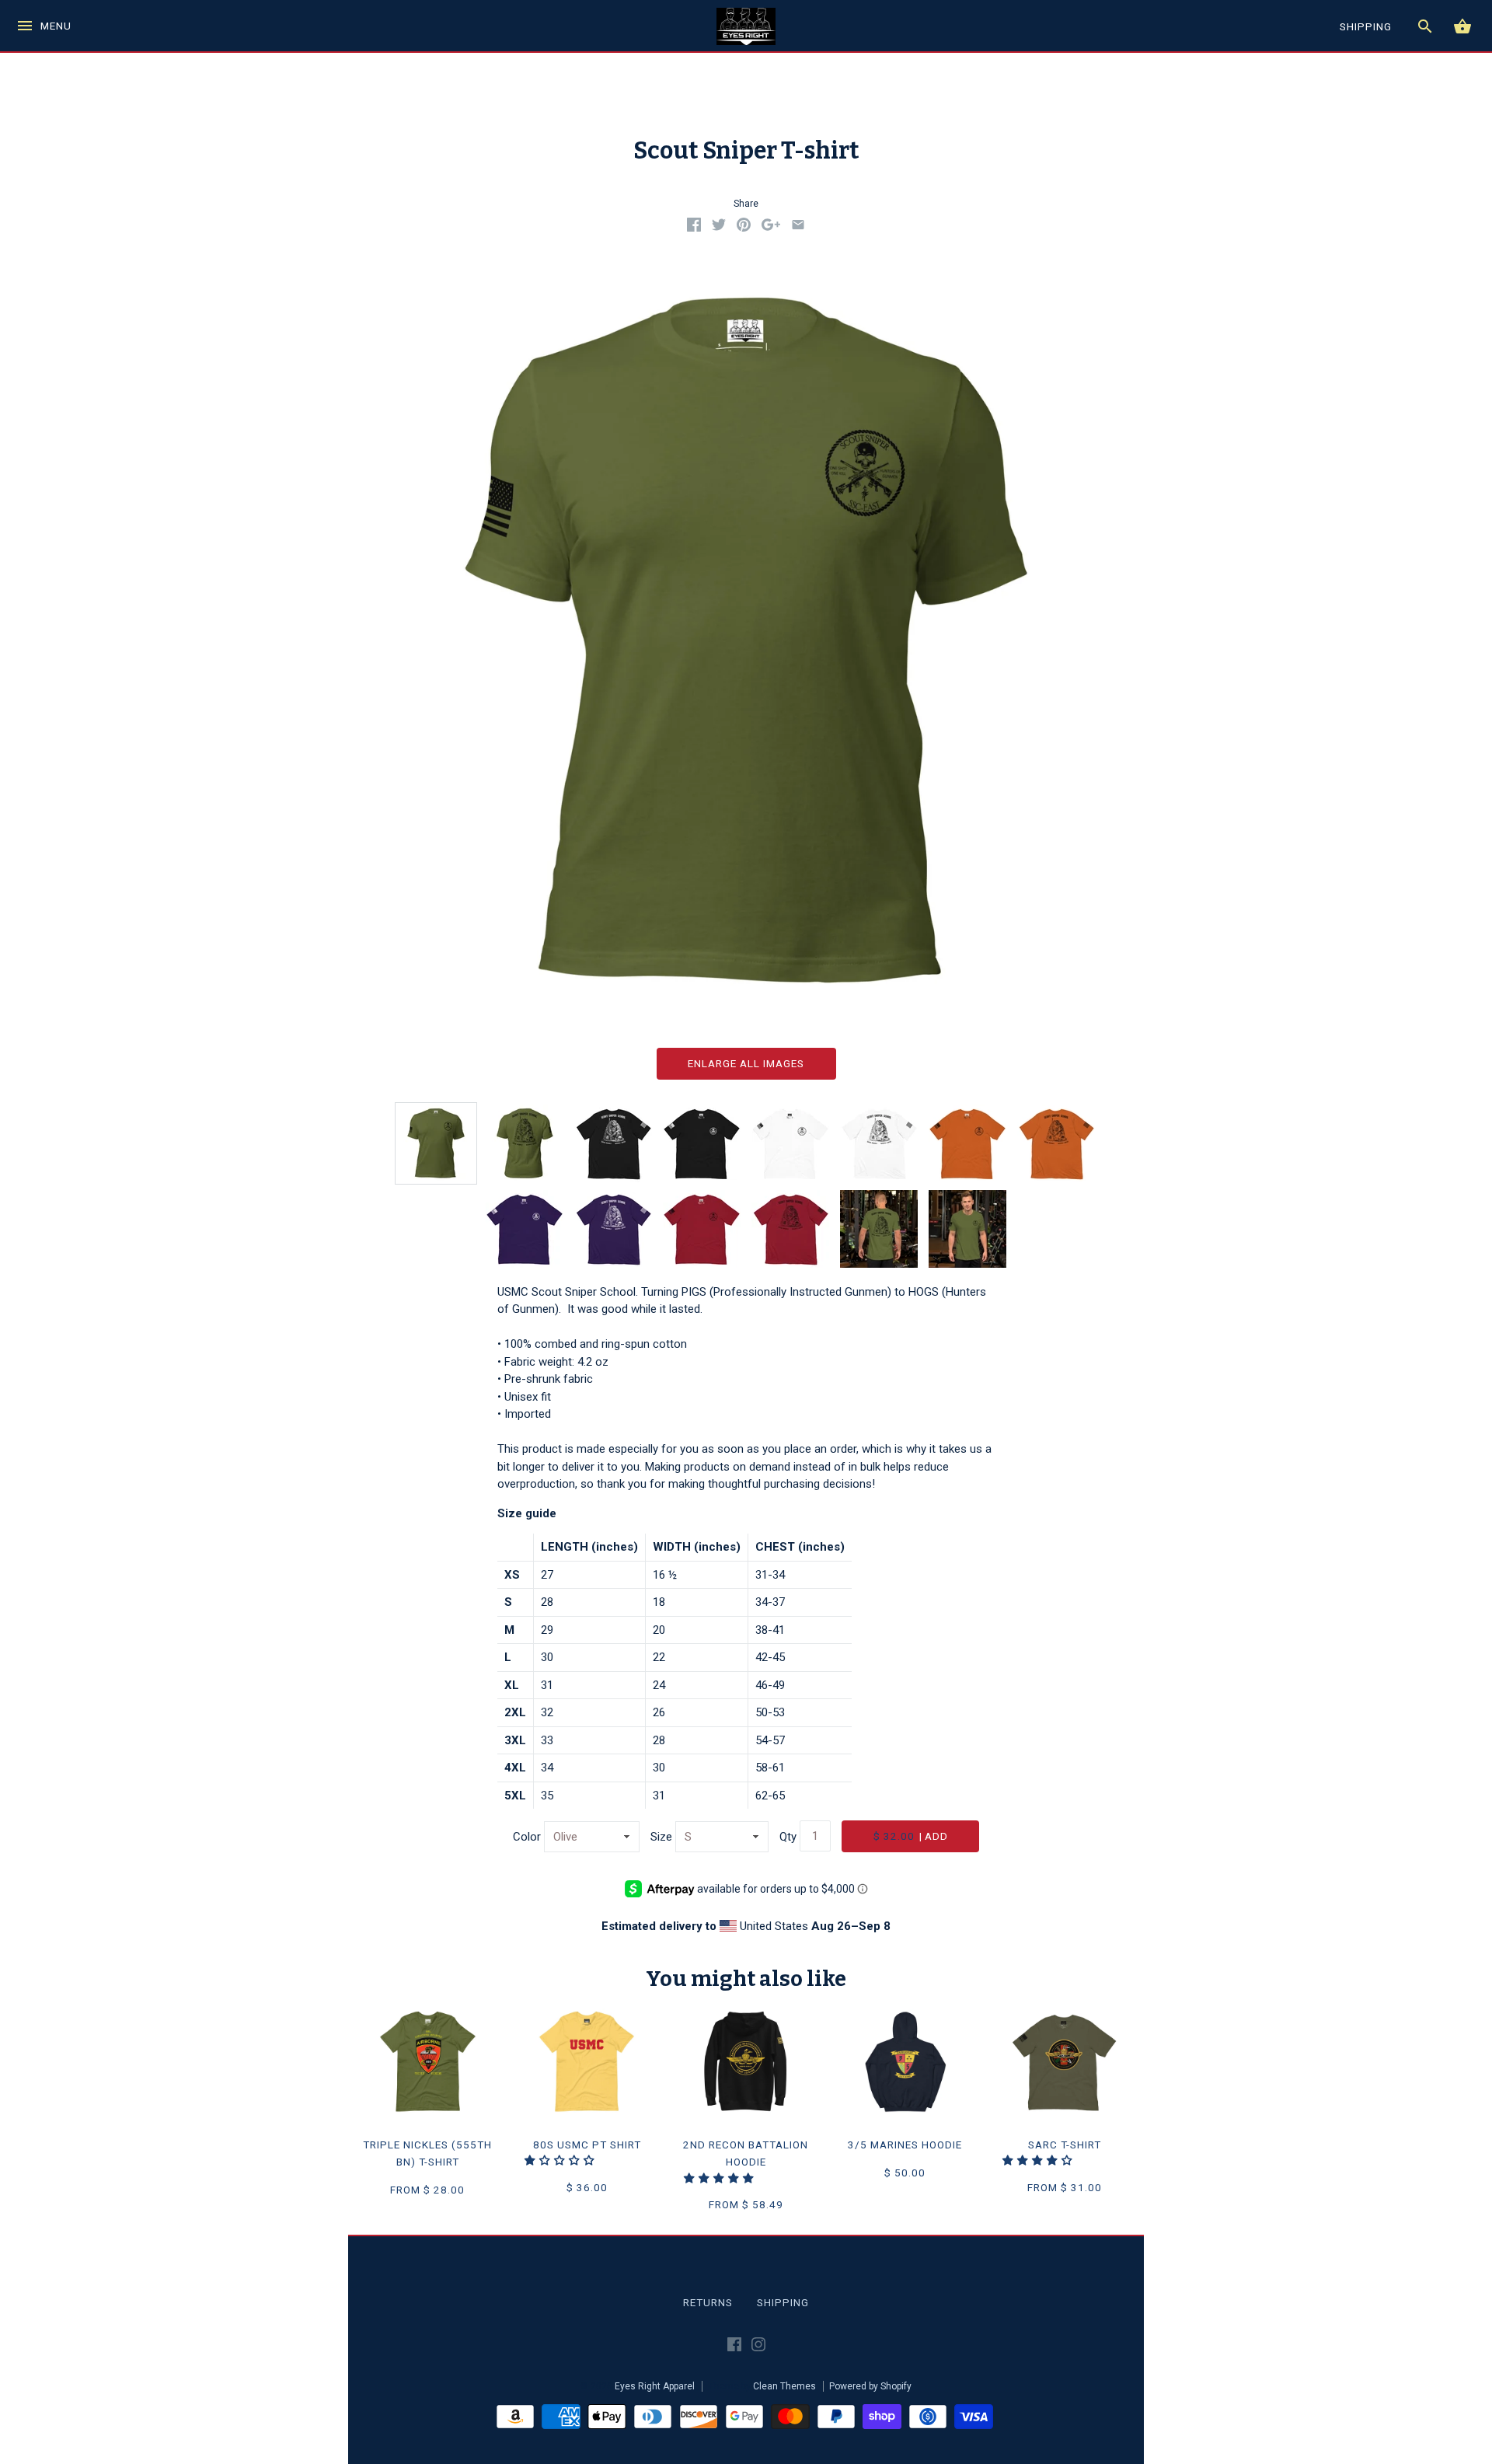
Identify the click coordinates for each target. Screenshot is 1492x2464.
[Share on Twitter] (719, 228)
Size (661, 1837)
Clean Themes (784, 2386)
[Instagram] (758, 2347)
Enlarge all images (746, 1063)
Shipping (783, 2302)
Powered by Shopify (870, 2386)
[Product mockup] (436, 1143)
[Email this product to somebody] (798, 228)
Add (911, 1836)
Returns (708, 2302)
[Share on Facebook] (694, 228)
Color (527, 1837)
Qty (788, 1837)
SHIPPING (1366, 26)
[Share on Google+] (771, 228)
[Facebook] (734, 2347)
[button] (561, 2160)
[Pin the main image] (744, 228)
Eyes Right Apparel (655, 2386)
